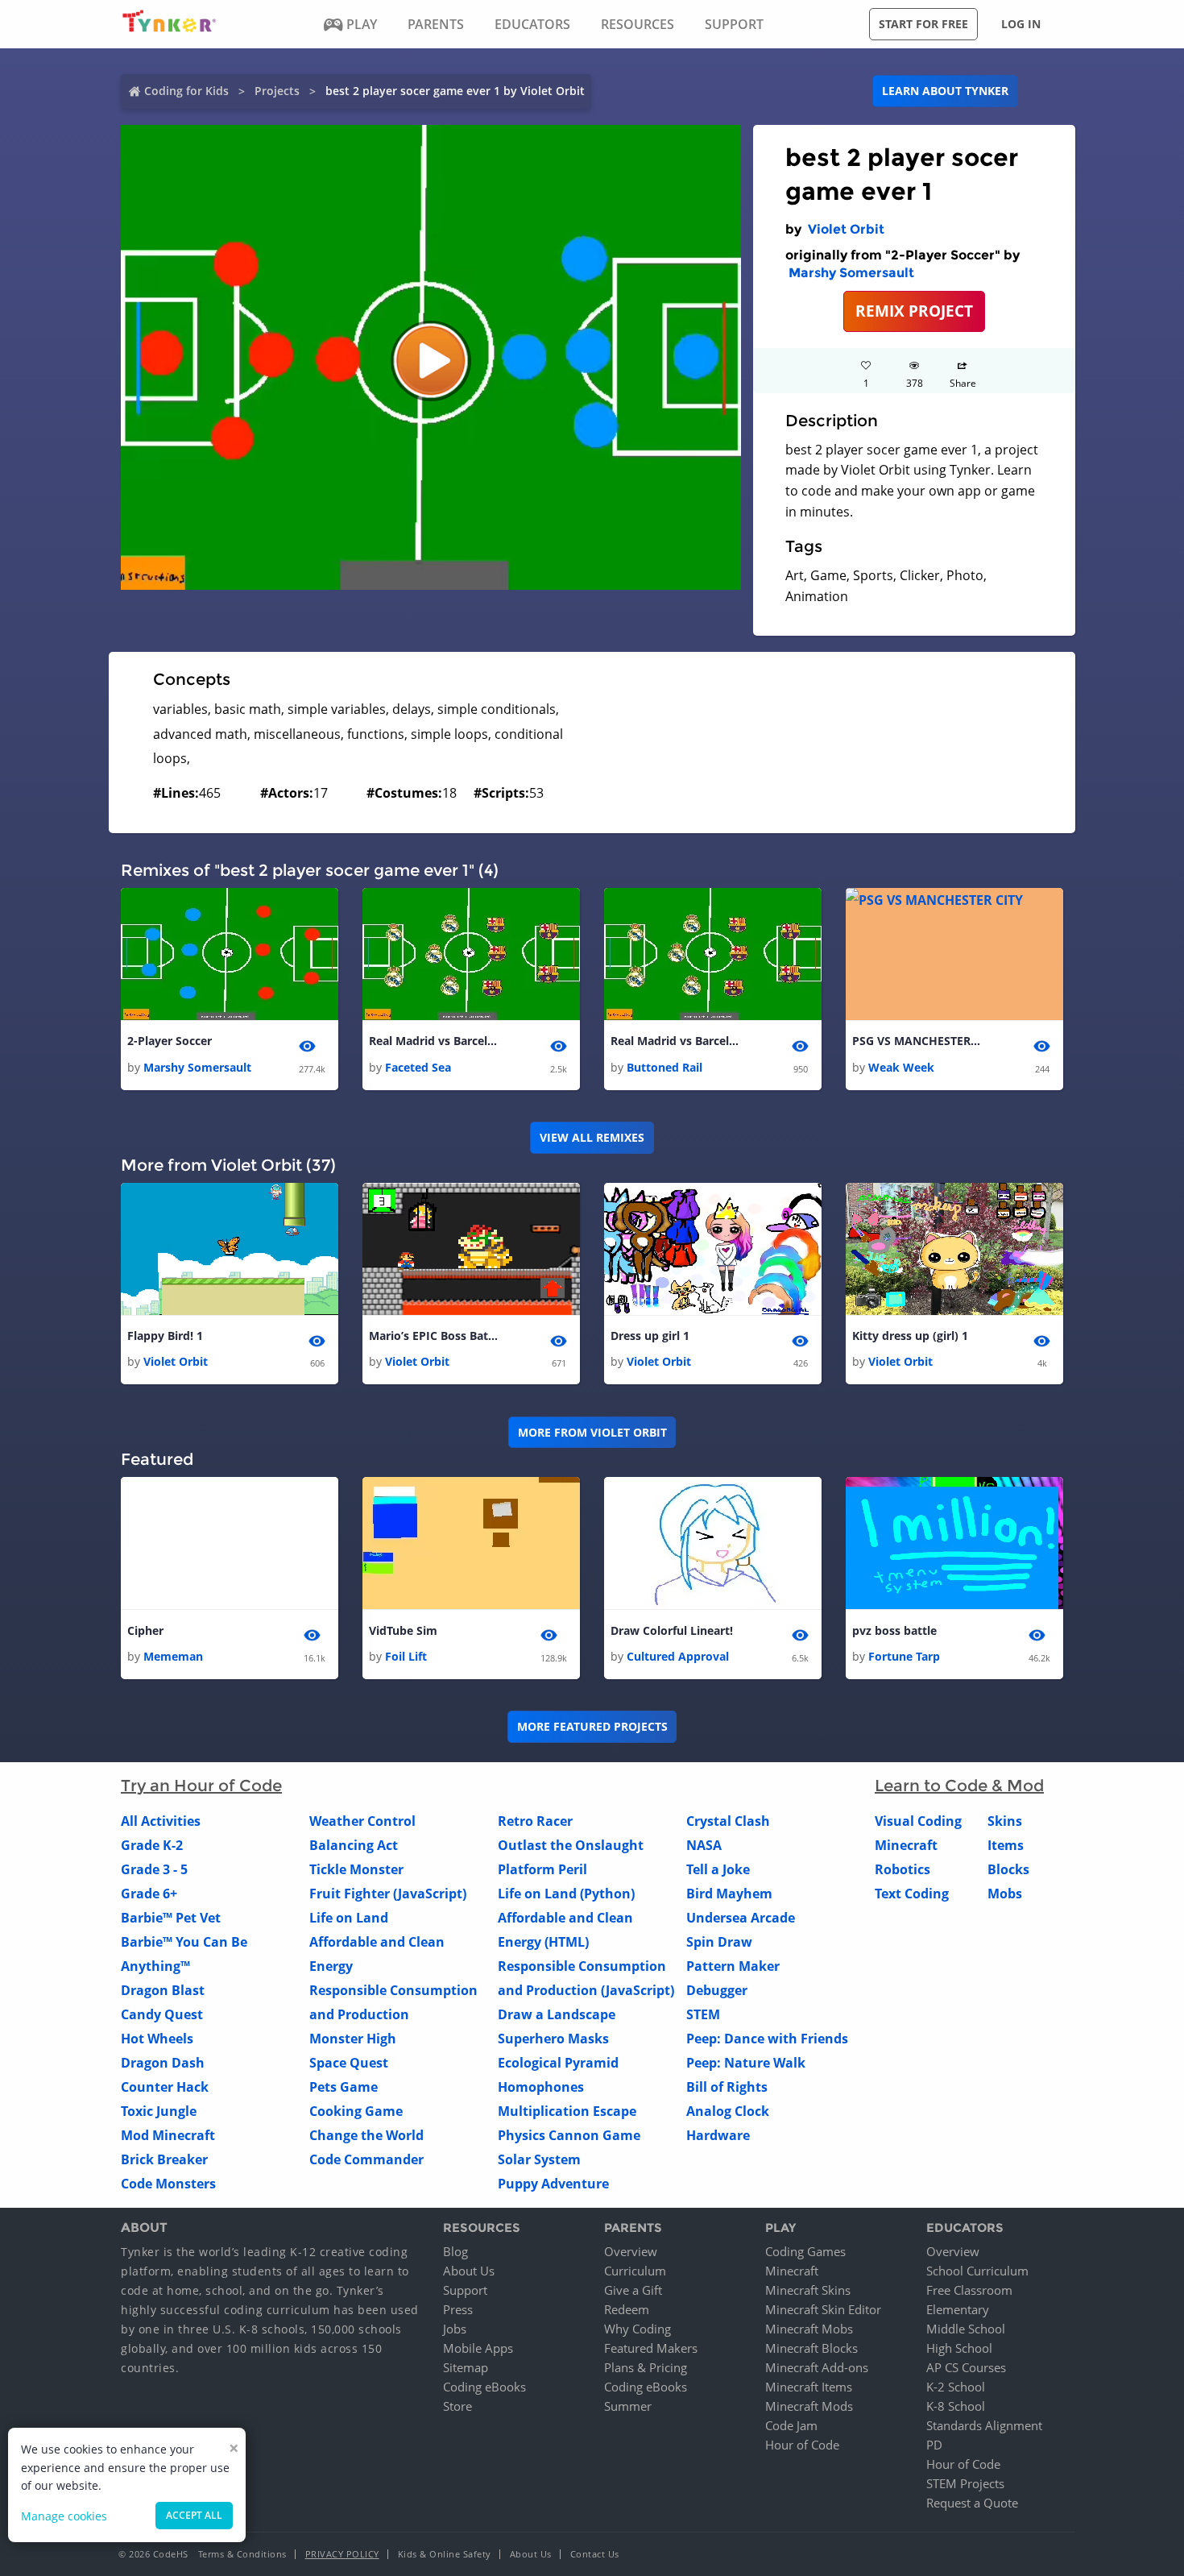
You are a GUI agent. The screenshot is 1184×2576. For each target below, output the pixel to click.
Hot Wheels (157, 2039)
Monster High (353, 2039)
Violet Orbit (846, 229)
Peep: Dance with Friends (767, 2039)
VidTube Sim (403, 1630)
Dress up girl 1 (650, 1336)
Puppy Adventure (553, 2184)
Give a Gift (633, 2290)
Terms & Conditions (242, 2554)
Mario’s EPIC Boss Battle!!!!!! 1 (433, 1336)
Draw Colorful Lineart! (672, 1630)
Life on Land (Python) (566, 1894)
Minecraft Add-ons (817, 2367)
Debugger (717, 1990)
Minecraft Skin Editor (823, 2309)
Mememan (173, 1656)
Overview (631, 2251)
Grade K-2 (152, 1845)
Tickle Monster (356, 1869)
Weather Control (362, 1821)
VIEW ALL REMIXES (592, 1137)
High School (959, 2348)
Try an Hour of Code (201, 1786)
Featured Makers (651, 2348)
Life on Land (349, 1918)
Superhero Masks (553, 2039)
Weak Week (901, 1067)
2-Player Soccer (170, 1041)
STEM (703, 2014)
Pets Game (344, 2087)
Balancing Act (354, 1845)
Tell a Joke (718, 1869)
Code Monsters (168, 2184)
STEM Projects (965, 2483)
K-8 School (956, 2406)
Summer (628, 2406)
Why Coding (638, 2329)
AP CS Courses (966, 2367)
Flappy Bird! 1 (165, 1336)
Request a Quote (972, 2503)
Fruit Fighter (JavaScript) (388, 1894)
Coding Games (805, 2251)
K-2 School (956, 2387)
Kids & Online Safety (445, 2554)
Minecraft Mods (809, 2406)
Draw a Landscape (557, 2014)
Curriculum (635, 2271)
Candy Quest (162, 2014)
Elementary (958, 2309)
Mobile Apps (478, 2348)
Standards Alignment (984, 2425)
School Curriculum (977, 2271)
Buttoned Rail (664, 1067)
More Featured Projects (592, 1726)
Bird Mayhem (729, 1894)
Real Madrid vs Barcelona (433, 1041)
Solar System (539, 2159)
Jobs (455, 2329)
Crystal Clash (728, 1821)
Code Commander (366, 2159)
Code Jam (791, 2425)
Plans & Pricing (646, 2367)
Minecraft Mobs (809, 2329)
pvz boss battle (894, 1630)
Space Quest (349, 2063)
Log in (1021, 24)
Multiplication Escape (567, 2111)
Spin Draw (719, 1942)
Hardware (718, 2135)
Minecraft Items (809, 2387)
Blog (455, 2251)
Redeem (627, 2309)
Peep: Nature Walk (746, 2063)
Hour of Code (802, 2445)
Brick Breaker (164, 2159)
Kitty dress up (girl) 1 (910, 1336)
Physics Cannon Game (569, 2135)
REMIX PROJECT (914, 311)
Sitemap (466, 2367)
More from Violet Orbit (592, 1432)
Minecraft (906, 1845)
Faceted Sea (418, 1067)
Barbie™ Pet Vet (171, 1918)
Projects (277, 91)
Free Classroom (969, 2290)
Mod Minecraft (168, 2135)
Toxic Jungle (159, 2111)
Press (458, 2309)
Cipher (145, 1630)
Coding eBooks (484, 2387)
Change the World (366, 2135)
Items (1006, 1845)
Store (457, 2406)
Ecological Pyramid (558, 2063)
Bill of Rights (727, 2087)
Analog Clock (728, 2111)
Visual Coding (918, 1821)
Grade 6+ (149, 1894)
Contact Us (595, 2554)
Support (465, 2290)
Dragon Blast (163, 1990)
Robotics (902, 1869)
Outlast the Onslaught (571, 1845)
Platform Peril (542, 1869)
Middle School (966, 2329)
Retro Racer (535, 1821)
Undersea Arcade (741, 1918)
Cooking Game (356, 2111)
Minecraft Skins (808, 2290)
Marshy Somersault (851, 273)
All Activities (161, 1821)
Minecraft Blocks (811, 2348)
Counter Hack (165, 2087)
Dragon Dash (163, 2063)
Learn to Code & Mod (959, 1786)
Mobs (1005, 1894)
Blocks (1008, 1869)
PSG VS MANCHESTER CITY (917, 1041)
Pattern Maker (733, 1966)
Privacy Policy (342, 2554)
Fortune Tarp (904, 1656)
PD (934, 2445)
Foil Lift (406, 1656)
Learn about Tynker (945, 91)
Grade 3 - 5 (154, 1869)
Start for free (923, 24)
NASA (704, 1845)
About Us (469, 2271)
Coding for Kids (186, 91)
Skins (1005, 1821)
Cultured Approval (678, 1656)
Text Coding (912, 1894)
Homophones (541, 2087)
